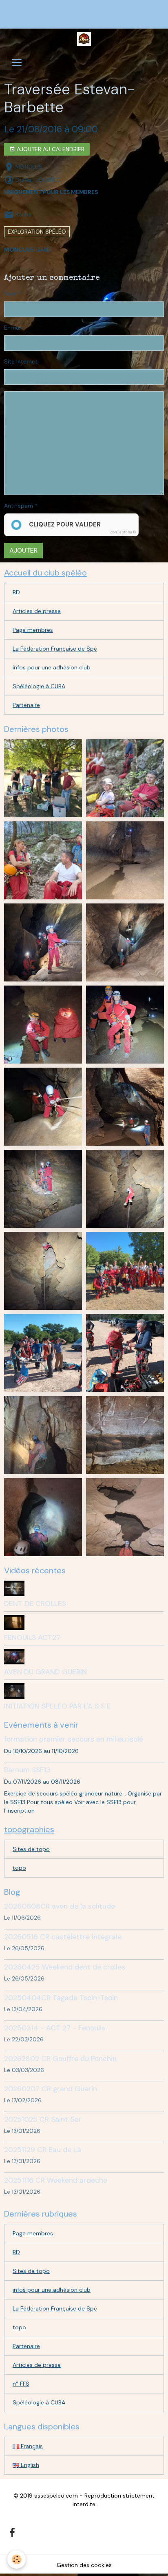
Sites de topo (31, 1849)
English (29, 2465)
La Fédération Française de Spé (55, 649)
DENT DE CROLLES (35, 1604)
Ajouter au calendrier (50, 149)
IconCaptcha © (123, 532)
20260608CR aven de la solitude (60, 1906)
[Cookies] (17, 2559)
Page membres (33, 630)
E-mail (13, 328)
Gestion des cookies (84, 2565)
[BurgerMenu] (17, 62)
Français (31, 2446)
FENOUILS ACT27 (32, 1637)
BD (16, 592)
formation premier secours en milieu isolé (74, 1739)
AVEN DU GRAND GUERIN (45, 1672)
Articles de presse (37, 611)
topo (19, 1868)
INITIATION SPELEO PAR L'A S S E (57, 1706)
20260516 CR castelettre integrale (63, 1937)
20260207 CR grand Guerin (51, 2089)
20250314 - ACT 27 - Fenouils (55, 2028)
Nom (10, 294)
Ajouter (23, 550)
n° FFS (21, 2384)
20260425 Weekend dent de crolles (65, 1967)
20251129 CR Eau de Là (43, 2150)
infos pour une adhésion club (52, 667)
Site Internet (21, 361)
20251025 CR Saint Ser (43, 2119)
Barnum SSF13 (27, 1770)
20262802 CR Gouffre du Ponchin (60, 2059)
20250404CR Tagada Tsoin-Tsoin (61, 1998)
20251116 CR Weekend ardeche (56, 2180)
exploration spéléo (37, 232)
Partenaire (26, 705)
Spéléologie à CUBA (39, 686)
